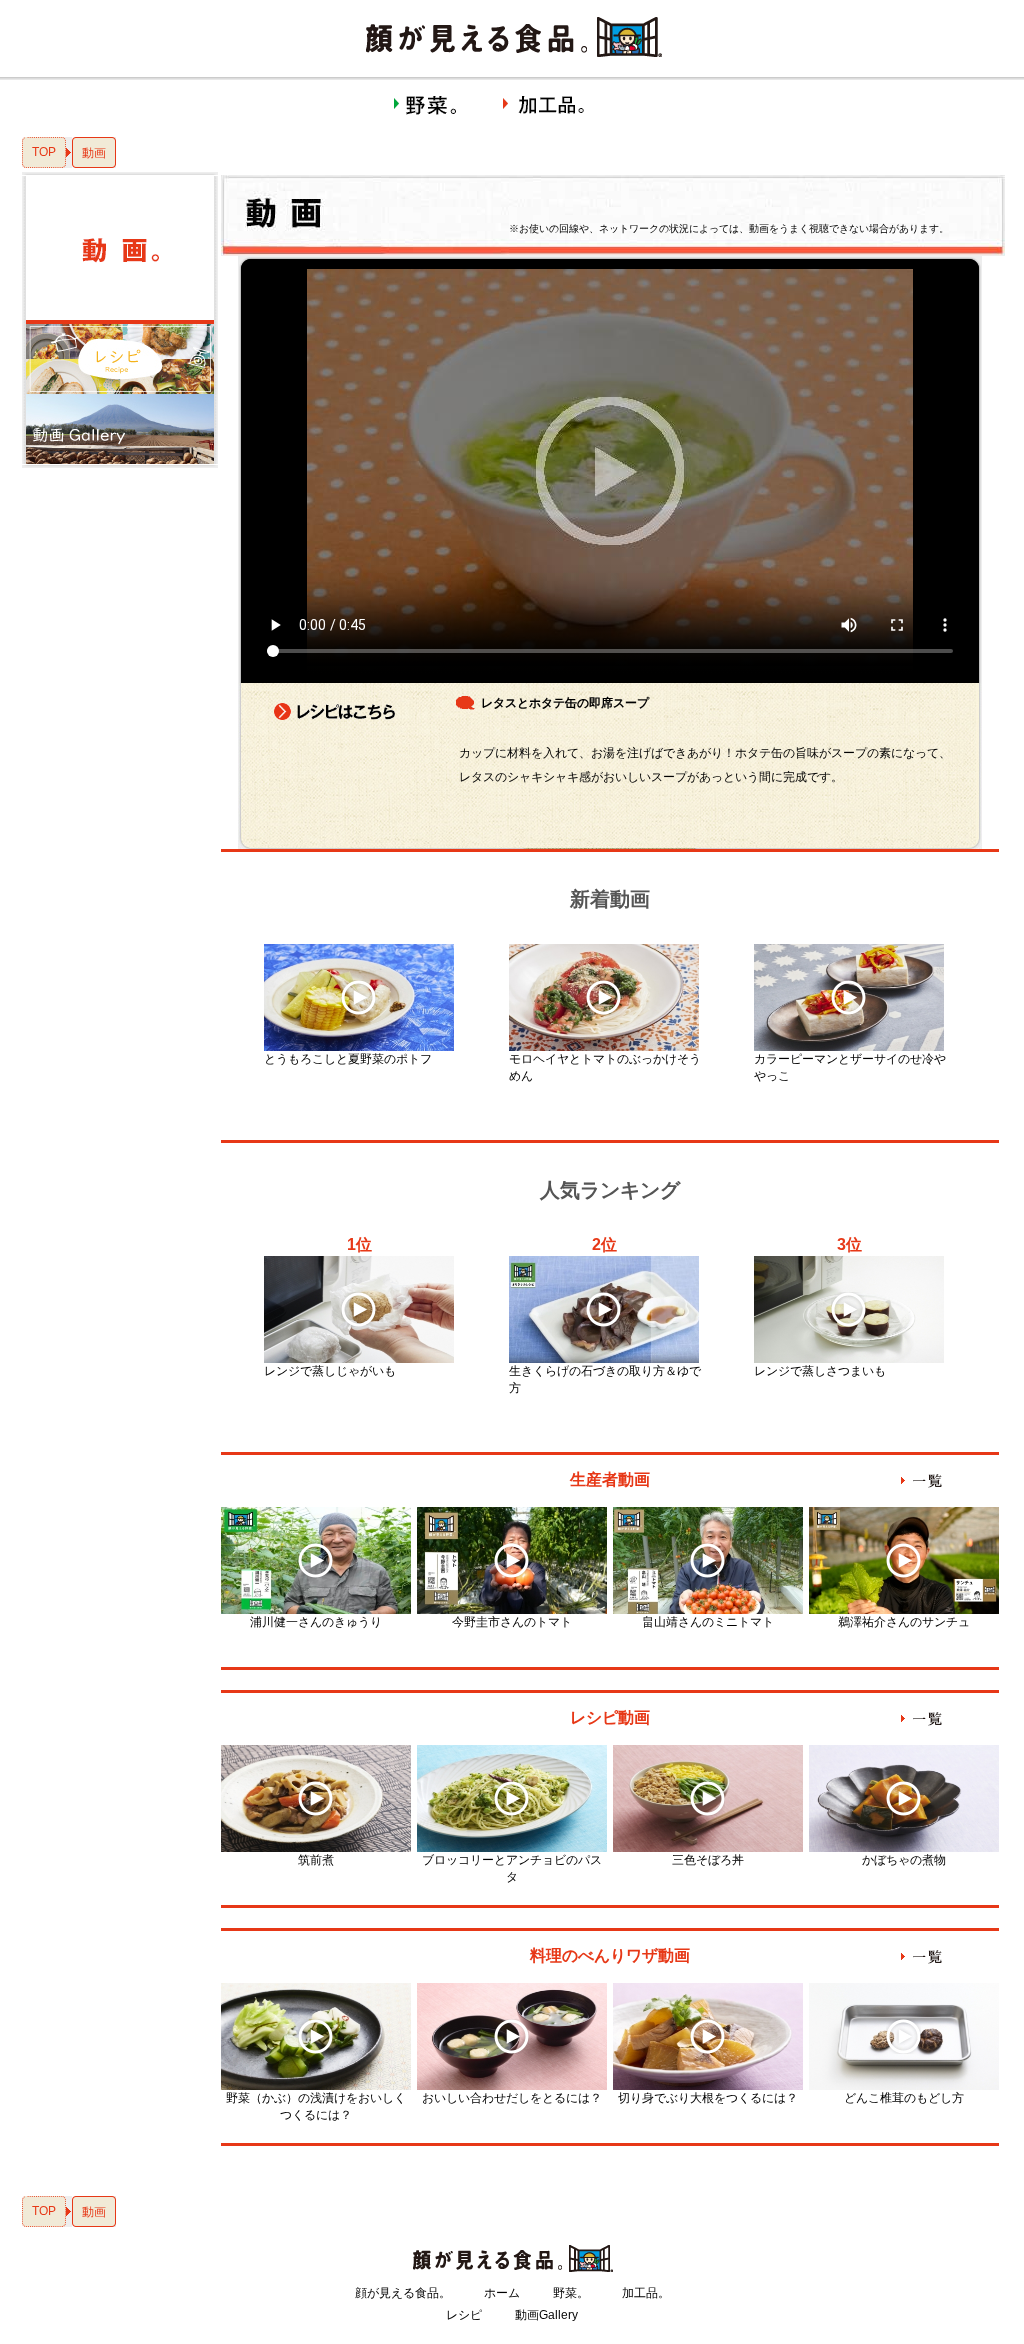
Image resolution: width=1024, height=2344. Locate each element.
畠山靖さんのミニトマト (708, 1622)
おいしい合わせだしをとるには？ (512, 2098)
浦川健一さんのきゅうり (316, 1622)
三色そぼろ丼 (708, 1860)
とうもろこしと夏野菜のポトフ (348, 1059)
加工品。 (646, 2293)
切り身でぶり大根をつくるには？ (708, 2098)
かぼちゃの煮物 (904, 1860)
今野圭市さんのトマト (512, 1622)
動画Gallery (546, 2315)
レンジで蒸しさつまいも (820, 1371)
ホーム (502, 2293)
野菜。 (571, 2293)
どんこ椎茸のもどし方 (904, 2098)
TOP (44, 152)
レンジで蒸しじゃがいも (330, 1371)
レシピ (464, 2315)
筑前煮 (316, 1860)
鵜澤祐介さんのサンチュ (904, 1622)
